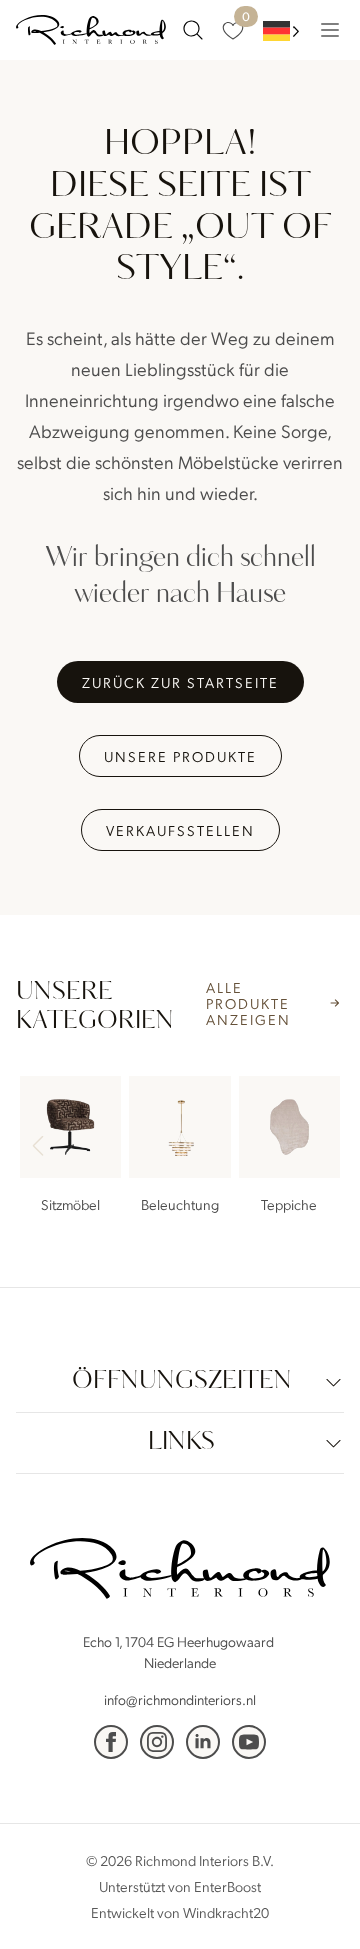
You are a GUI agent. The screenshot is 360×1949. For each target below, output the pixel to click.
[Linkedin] (203, 1742)
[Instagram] (157, 1742)
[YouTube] (249, 1742)
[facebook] (111, 1742)
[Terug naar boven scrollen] (315, 1904)
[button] (320, 1148)
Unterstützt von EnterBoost (180, 1886)
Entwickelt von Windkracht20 (180, 1912)
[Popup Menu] (330, 30)
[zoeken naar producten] (193, 30)
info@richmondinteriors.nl (180, 1699)
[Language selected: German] (281, 30)
